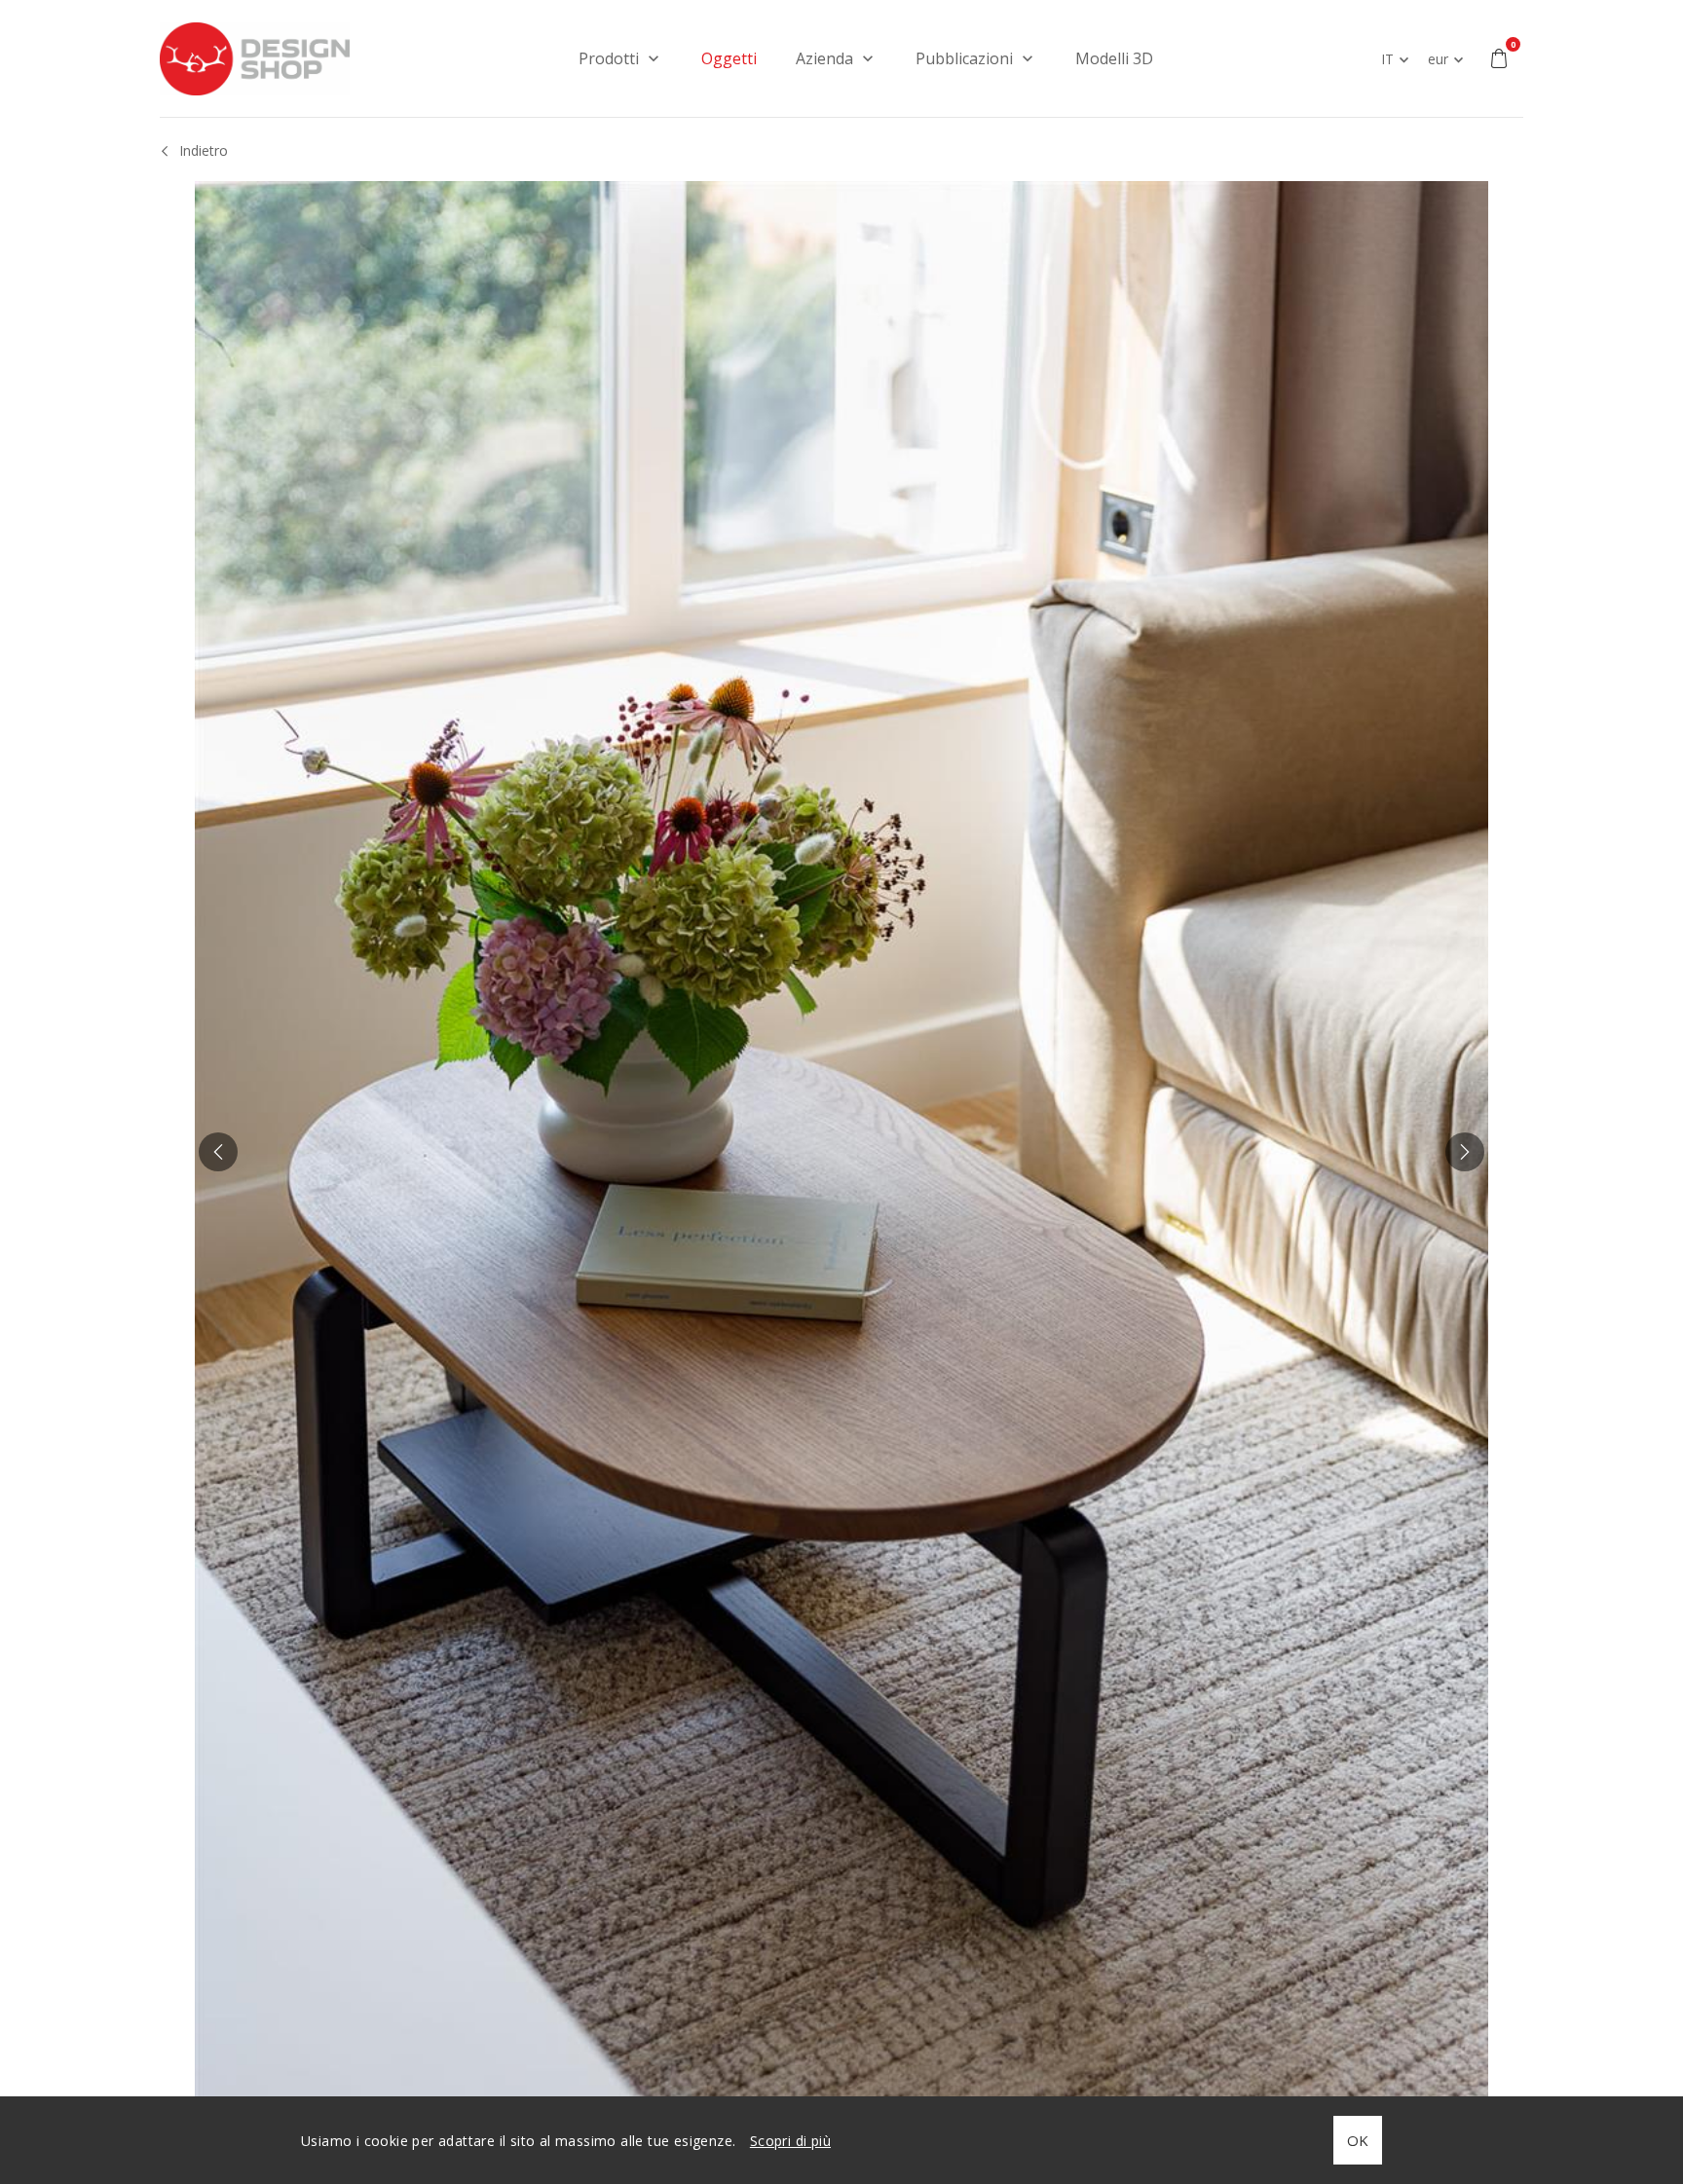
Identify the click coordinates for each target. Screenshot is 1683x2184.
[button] (218, 1152)
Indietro (204, 150)
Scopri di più (790, 2141)
